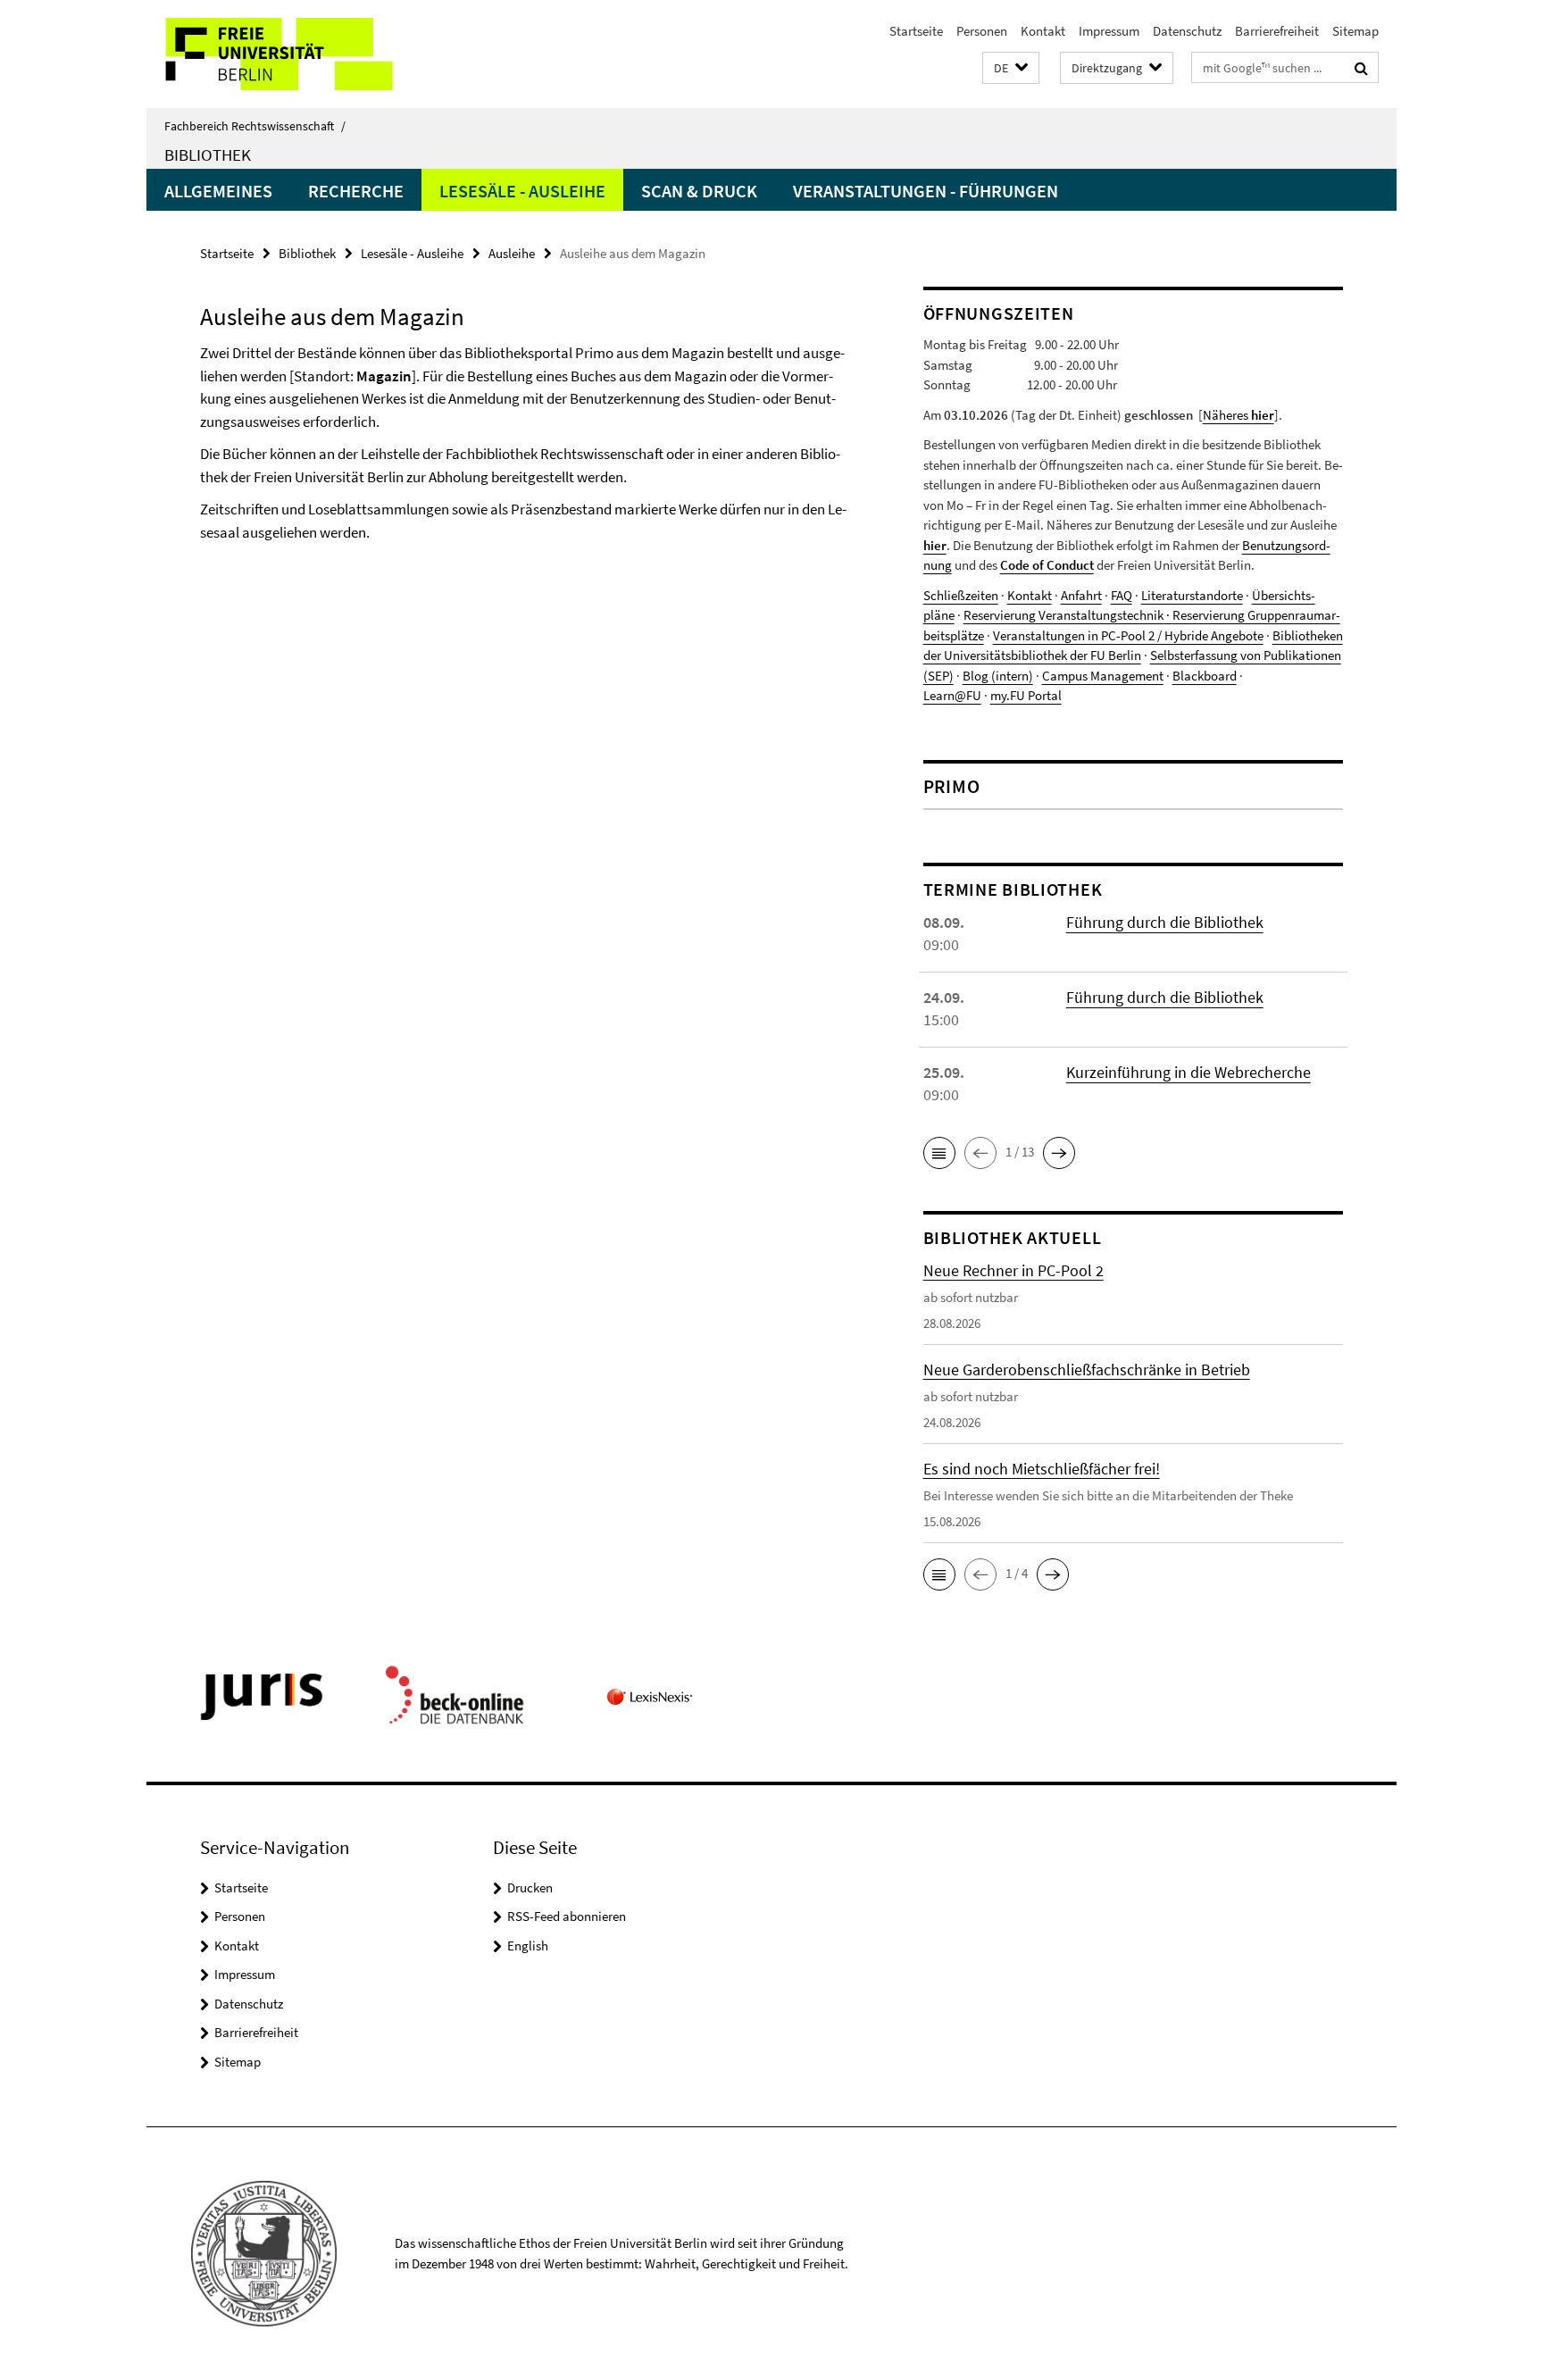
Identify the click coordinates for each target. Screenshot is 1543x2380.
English (528, 1946)
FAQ (1122, 595)
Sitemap (1355, 31)
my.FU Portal (1026, 695)
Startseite (916, 31)
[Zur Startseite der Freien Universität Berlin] (296, 54)
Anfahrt (1081, 595)
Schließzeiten (961, 595)
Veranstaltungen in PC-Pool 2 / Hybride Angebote (1128, 635)
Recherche (356, 191)
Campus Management (1103, 676)
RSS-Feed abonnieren (567, 1916)
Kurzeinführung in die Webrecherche (1189, 1072)
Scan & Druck (699, 191)
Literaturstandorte (1192, 595)
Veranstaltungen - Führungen (926, 191)
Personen (982, 31)
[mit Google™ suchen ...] (1361, 68)
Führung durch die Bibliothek (1165, 922)
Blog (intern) (998, 676)
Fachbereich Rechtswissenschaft (255, 126)
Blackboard (1205, 676)
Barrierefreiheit (1277, 31)
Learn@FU (952, 695)
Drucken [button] (530, 1887)
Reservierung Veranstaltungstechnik (1063, 615)
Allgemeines (218, 191)
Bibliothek (208, 154)
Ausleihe (512, 253)
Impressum (1109, 31)
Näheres (1239, 415)
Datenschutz (1187, 31)
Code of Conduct (1047, 565)
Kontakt (1043, 31)
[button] (1011, 68)
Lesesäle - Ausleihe (522, 191)
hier (935, 545)
